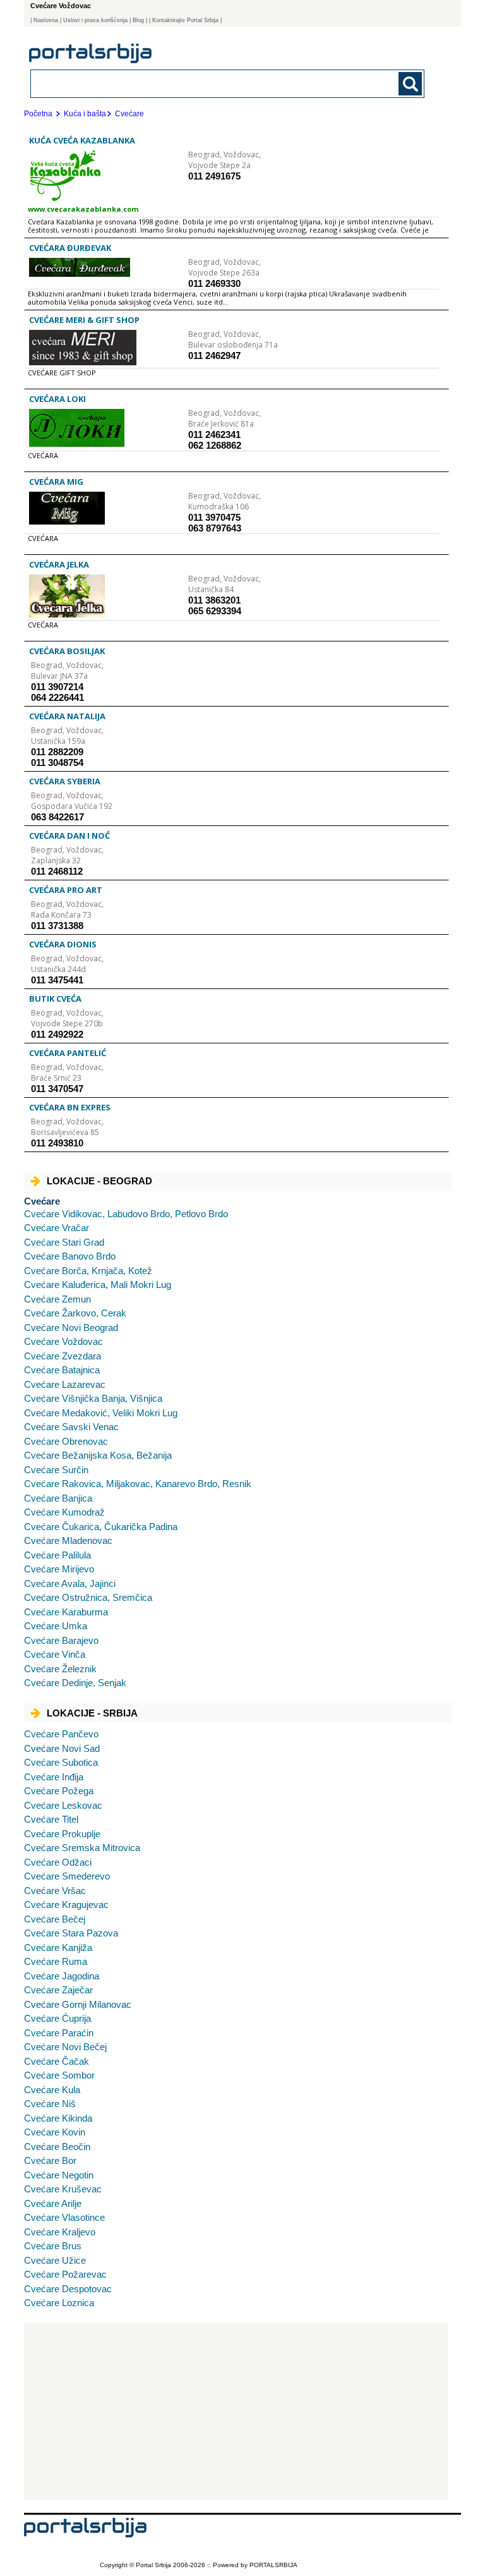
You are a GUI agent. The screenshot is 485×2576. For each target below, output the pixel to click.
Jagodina (62, 1976)
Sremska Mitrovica (82, 1848)
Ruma (56, 1961)
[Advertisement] (236, 2412)
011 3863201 (214, 600)
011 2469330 (214, 283)
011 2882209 (57, 752)
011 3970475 (214, 517)
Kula (52, 2090)
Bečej (55, 1919)
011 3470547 (57, 1089)
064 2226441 (57, 697)
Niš (50, 2104)
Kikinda (58, 2118)
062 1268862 (215, 445)
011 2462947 (214, 355)
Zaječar (58, 1990)
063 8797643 (215, 528)
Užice (55, 2260)
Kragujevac (66, 1905)
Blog (138, 20)
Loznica (59, 2303)
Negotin (59, 2175)
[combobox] (189, 83)
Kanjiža (58, 1947)
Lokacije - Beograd (99, 1181)
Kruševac (63, 2189)
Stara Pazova (71, 1933)
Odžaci (58, 1862)
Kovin (55, 2132)
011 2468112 (57, 871)
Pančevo (61, 1734)
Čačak (57, 2061)
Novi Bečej (65, 2047)
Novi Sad (62, 1748)
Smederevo (67, 1876)
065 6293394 (215, 611)
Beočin (57, 2147)
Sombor (59, 2075)
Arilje (53, 2203)
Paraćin (59, 2033)
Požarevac (65, 2274)
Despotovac (68, 2289)
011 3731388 (57, 926)
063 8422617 (57, 817)
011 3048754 (57, 762)
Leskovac (63, 1805)
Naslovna (46, 20)
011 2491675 (214, 176)
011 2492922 (57, 1034)
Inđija (54, 1777)
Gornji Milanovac (78, 2004)
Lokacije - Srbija (92, 1713)
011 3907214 (57, 687)
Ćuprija (57, 2018)
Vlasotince (64, 2217)
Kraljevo (60, 2232)
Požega (59, 1791)
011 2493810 (57, 1143)
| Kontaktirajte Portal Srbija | (185, 20)
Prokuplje (62, 1834)
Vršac (55, 1891)
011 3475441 (57, 980)
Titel (51, 1819)
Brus (53, 2246)
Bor (50, 2160)
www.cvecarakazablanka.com (83, 209)
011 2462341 (214, 434)
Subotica (61, 1762)
